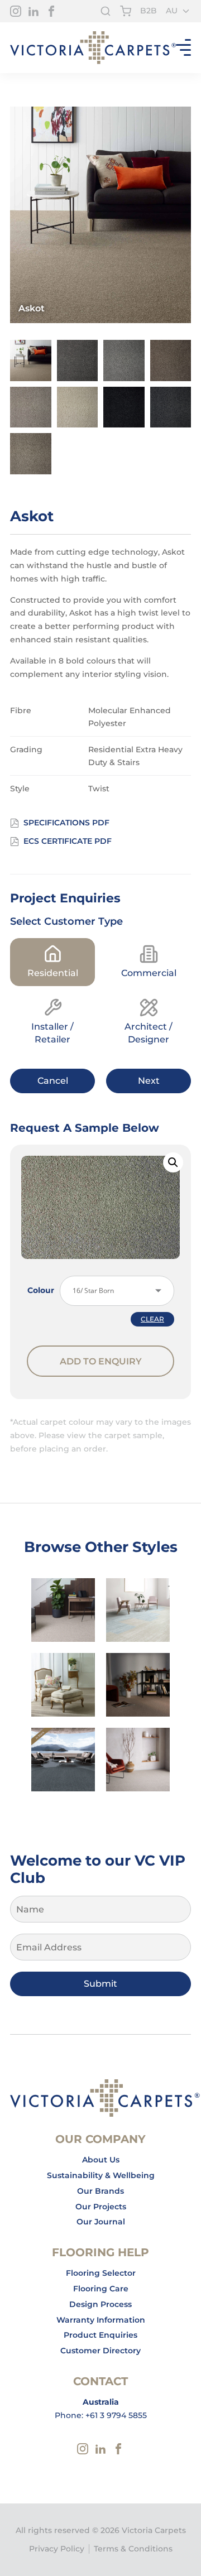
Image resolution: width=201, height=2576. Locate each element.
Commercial (149, 973)
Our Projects (101, 2207)
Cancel (53, 1081)
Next (149, 1081)
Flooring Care (101, 2289)
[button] (173, 1162)
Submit (100, 1984)
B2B (149, 11)
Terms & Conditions (133, 2549)
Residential (53, 973)
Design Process (100, 2304)
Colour (41, 1290)
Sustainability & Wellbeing (101, 2175)
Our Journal (101, 2222)
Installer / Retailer (52, 1033)
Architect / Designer (149, 1033)
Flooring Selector (101, 2273)
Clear (152, 1319)
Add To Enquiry (101, 1361)
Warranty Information (101, 2320)
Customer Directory (100, 2351)
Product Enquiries (100, 2335)
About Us (101, 2160)
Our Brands (100, 2191)
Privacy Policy (57, 2549)
